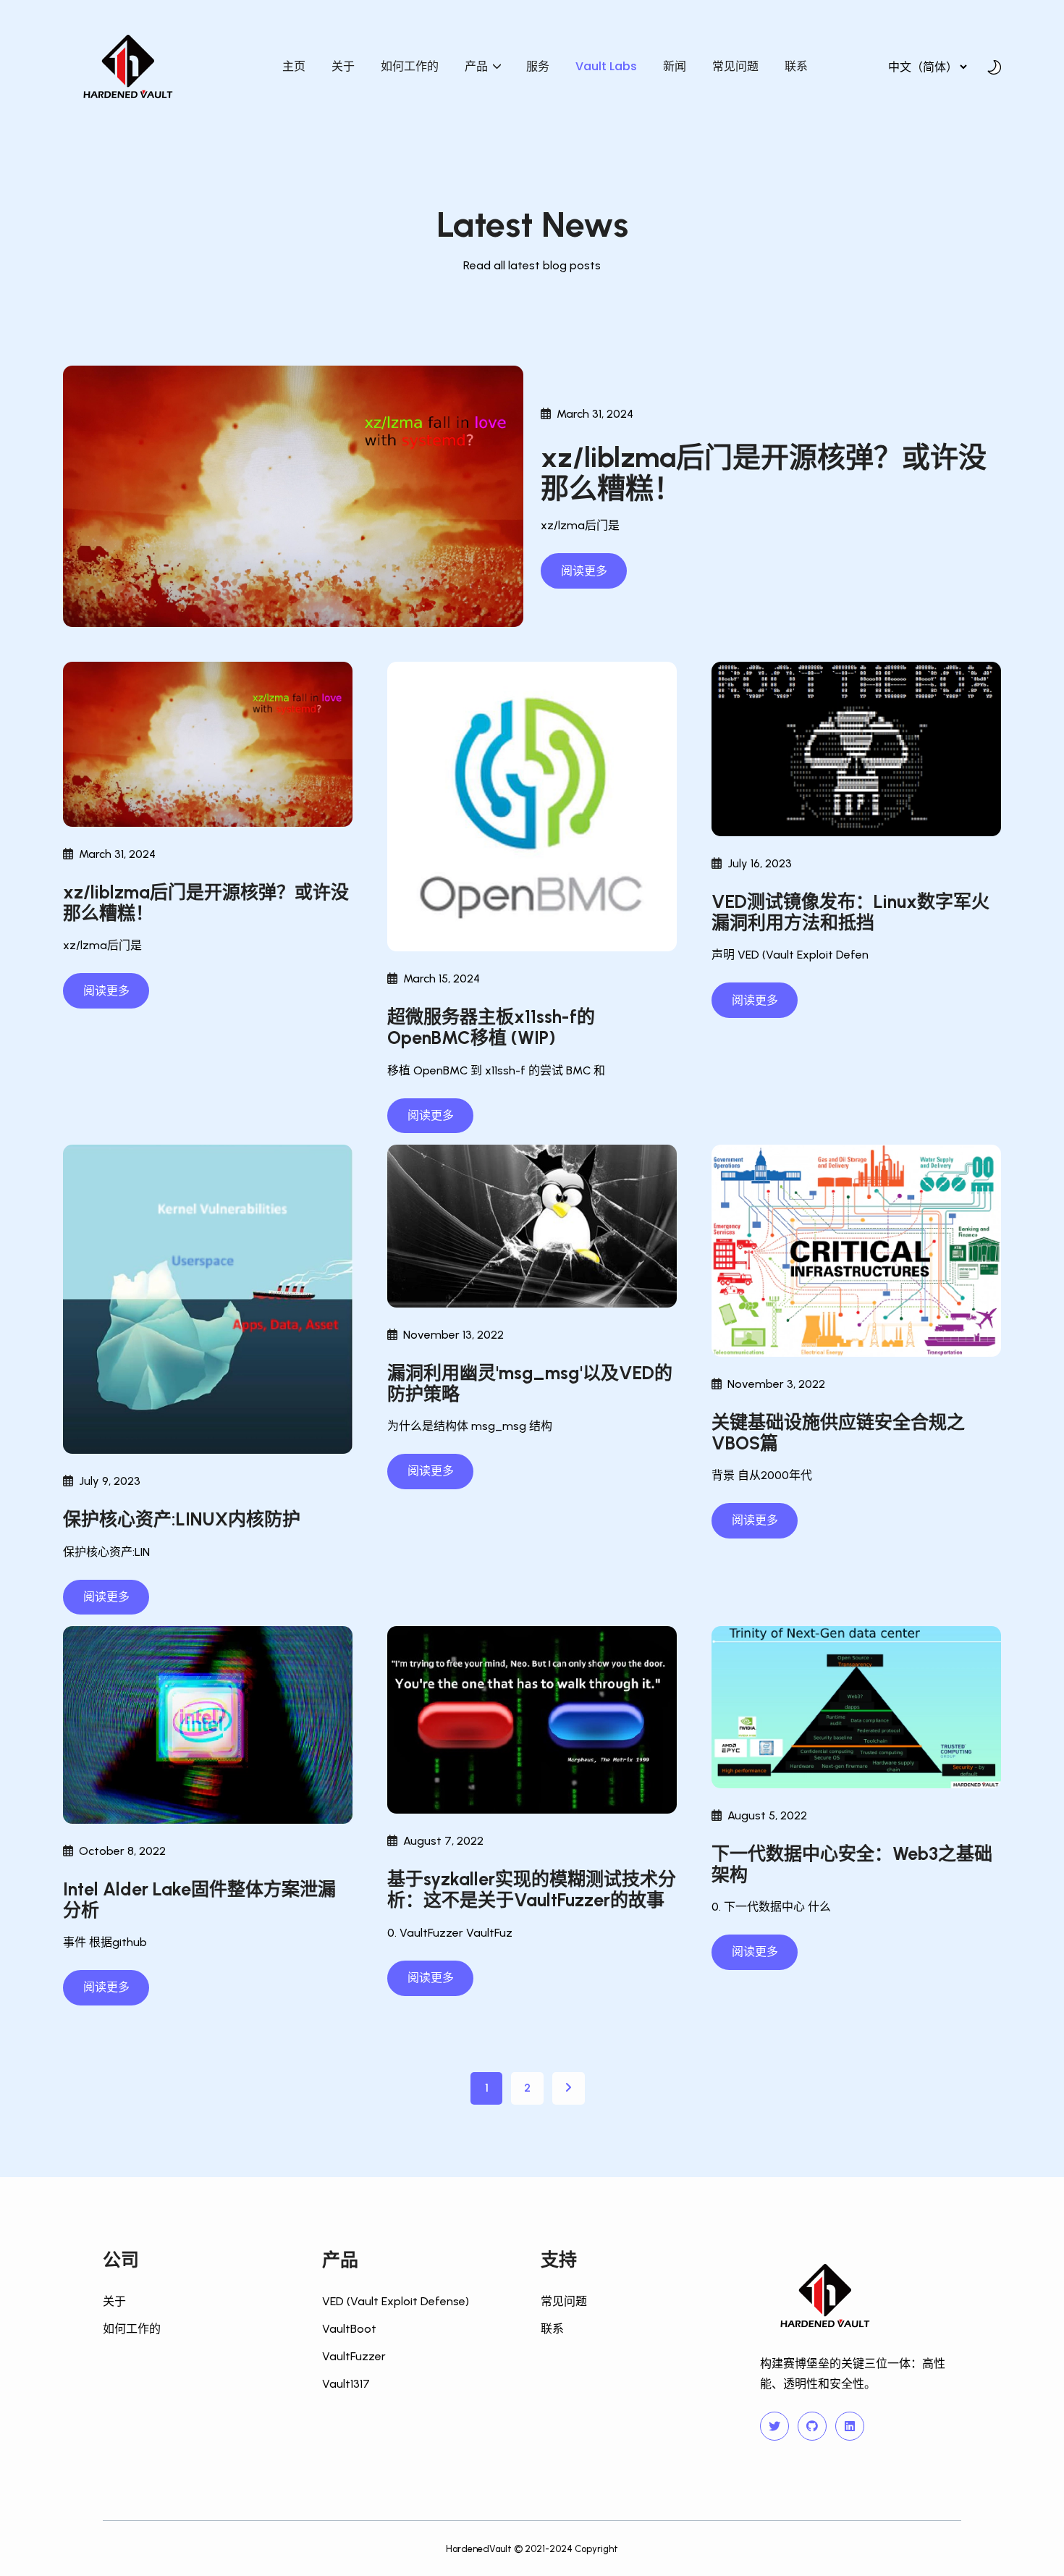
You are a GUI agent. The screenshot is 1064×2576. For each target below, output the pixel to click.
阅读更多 (584, 571)
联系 (796, 66)
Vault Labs (606, 66)
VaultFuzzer (354, 2356)
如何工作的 (410, 66)
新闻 (675, 66)
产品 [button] (478, 66)
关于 (343, 66)
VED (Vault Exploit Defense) (396, 2301)
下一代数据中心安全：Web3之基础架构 (852, 1864)
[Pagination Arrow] (569, 2088)
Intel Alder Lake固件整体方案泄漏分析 (199, 1900)
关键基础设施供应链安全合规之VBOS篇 (838, 1433)
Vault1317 (346, 2384)
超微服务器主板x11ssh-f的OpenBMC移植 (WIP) (491, 1027)
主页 (294, 66)
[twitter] (774, 2426)
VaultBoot (349, 2329)
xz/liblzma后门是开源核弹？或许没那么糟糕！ (764, 473)
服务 (538, 66)
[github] (812, 2426)
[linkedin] (850, 2426)
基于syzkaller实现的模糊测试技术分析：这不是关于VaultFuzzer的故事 (532, 1890)
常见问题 (735, 66)
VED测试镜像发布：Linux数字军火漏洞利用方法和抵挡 (850, 912)
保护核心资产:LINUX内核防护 (182, 1519)
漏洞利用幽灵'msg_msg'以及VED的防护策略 (530, 1384)
